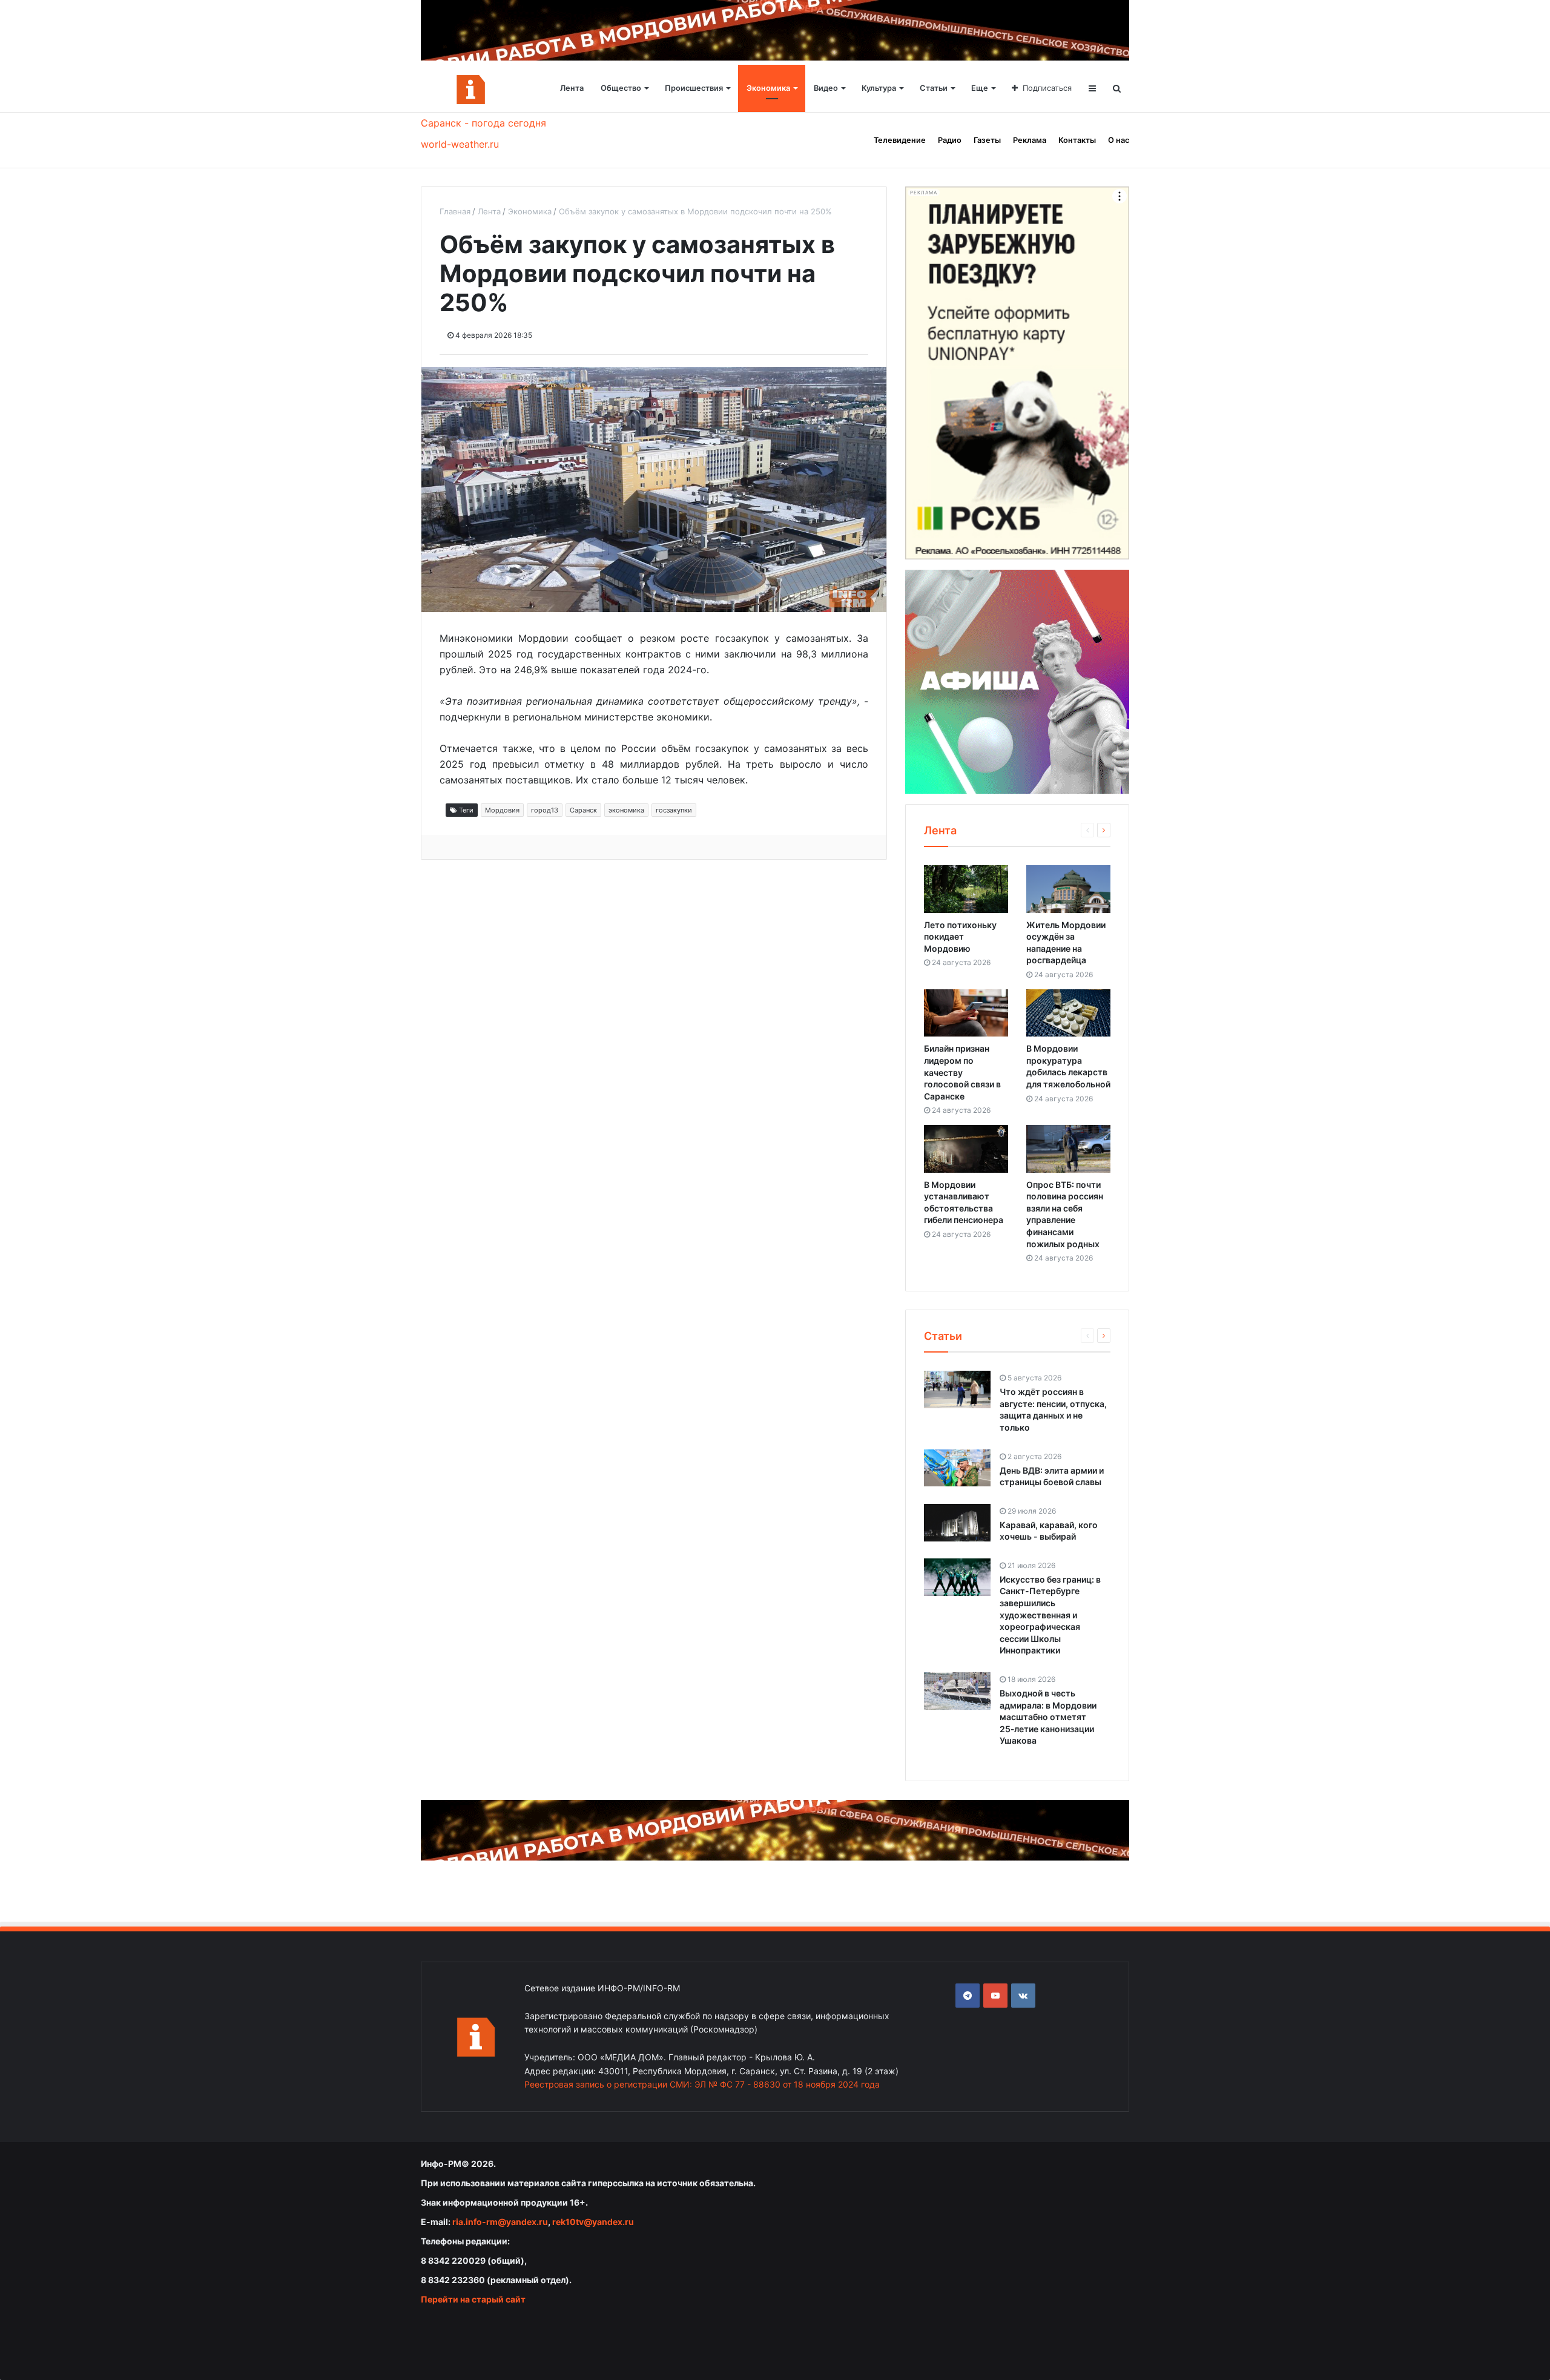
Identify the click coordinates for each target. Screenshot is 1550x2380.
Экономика (768, 88)
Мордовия (502, 810)
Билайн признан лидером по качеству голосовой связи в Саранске (962, 1072)
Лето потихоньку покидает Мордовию (960, 937)
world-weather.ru (460, 144)
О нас (1119, 140)
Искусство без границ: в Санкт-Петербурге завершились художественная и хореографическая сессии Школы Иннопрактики (1050, 1615)
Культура (879, 88)
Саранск (583, 810)
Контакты (1077, 140)
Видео (826, 88)
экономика (626, 810)
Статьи (934, 88)
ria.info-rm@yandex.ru (500, 2222)
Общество (621, 88)
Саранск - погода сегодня (483, 123)
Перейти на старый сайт (473, 2299)
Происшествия (694, 88)
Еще (980, 88)
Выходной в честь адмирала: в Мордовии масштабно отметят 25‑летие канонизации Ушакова (1048, 1717)
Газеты (987, 140)
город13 (545, 810)
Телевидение (900, 140)
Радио (950, 140)
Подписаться (1047, 88)
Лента (572, 88)
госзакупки (674, 810)
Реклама (1030, 140)
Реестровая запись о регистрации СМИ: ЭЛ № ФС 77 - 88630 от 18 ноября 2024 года (702, 2084)
